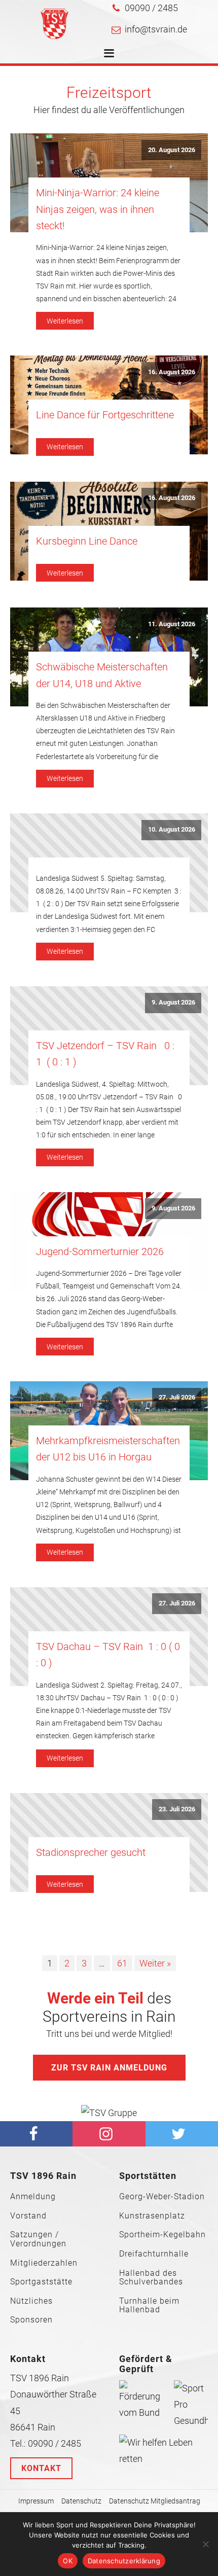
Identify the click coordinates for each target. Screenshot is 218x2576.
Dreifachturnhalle (154, 2254)
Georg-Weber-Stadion (162, 2197)
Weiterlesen (65, 321)
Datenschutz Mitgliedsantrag (155, 2501)
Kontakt (41, 2468)
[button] (145, 8)
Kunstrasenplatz (152, 2216)
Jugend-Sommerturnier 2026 (100, 1251)
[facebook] (36, 2134)
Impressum (36, 2501)
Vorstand (28, 2216)
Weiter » (155, 1963)
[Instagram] (109, 2134)
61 (122, 1963)
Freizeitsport (109, 93)
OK (68, 2561)
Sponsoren (31, 2320)
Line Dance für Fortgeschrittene (105, 415)
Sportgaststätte (41, 2282)
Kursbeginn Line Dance (87, 541)
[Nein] (205, 2544)
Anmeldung (33, 2197)
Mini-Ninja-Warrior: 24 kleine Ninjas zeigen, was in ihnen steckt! (98, 209)
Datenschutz (81, 2501)
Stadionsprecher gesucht (91, 1852)
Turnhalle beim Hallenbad (149, 2305)
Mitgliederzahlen (44, 2263)
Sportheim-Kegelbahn (162, 2235)
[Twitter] (182, 2134)
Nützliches (31, 2301)
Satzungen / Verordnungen (38, 2239)
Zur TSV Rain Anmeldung (109, 2068)
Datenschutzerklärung (124, 2561)
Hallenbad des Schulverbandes (151, 2278)
